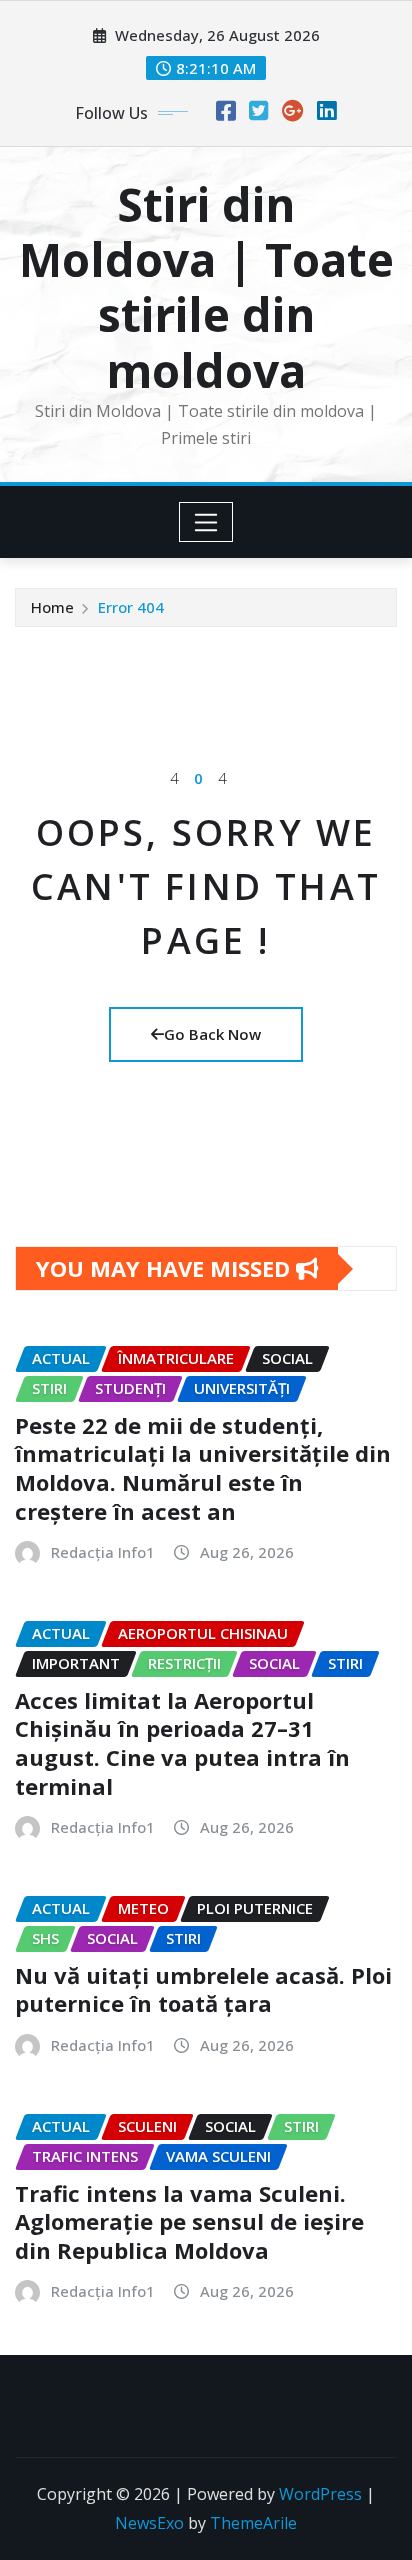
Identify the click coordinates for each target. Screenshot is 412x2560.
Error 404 (131, 607)
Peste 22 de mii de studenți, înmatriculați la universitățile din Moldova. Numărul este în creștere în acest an (203, 1468)
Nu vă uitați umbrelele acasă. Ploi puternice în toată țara (203, 1989)
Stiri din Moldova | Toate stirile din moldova (206, 287)
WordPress (320, 2494)
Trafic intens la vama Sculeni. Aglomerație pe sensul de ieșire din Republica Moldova (189, 2221)
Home (52, 607)
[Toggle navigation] (206, 522)
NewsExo (149, 2523)
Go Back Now (212, 1034)
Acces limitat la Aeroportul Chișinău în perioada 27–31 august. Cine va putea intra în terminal (182, 1743)
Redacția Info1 (103, 1552)
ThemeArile (253, 2523)
